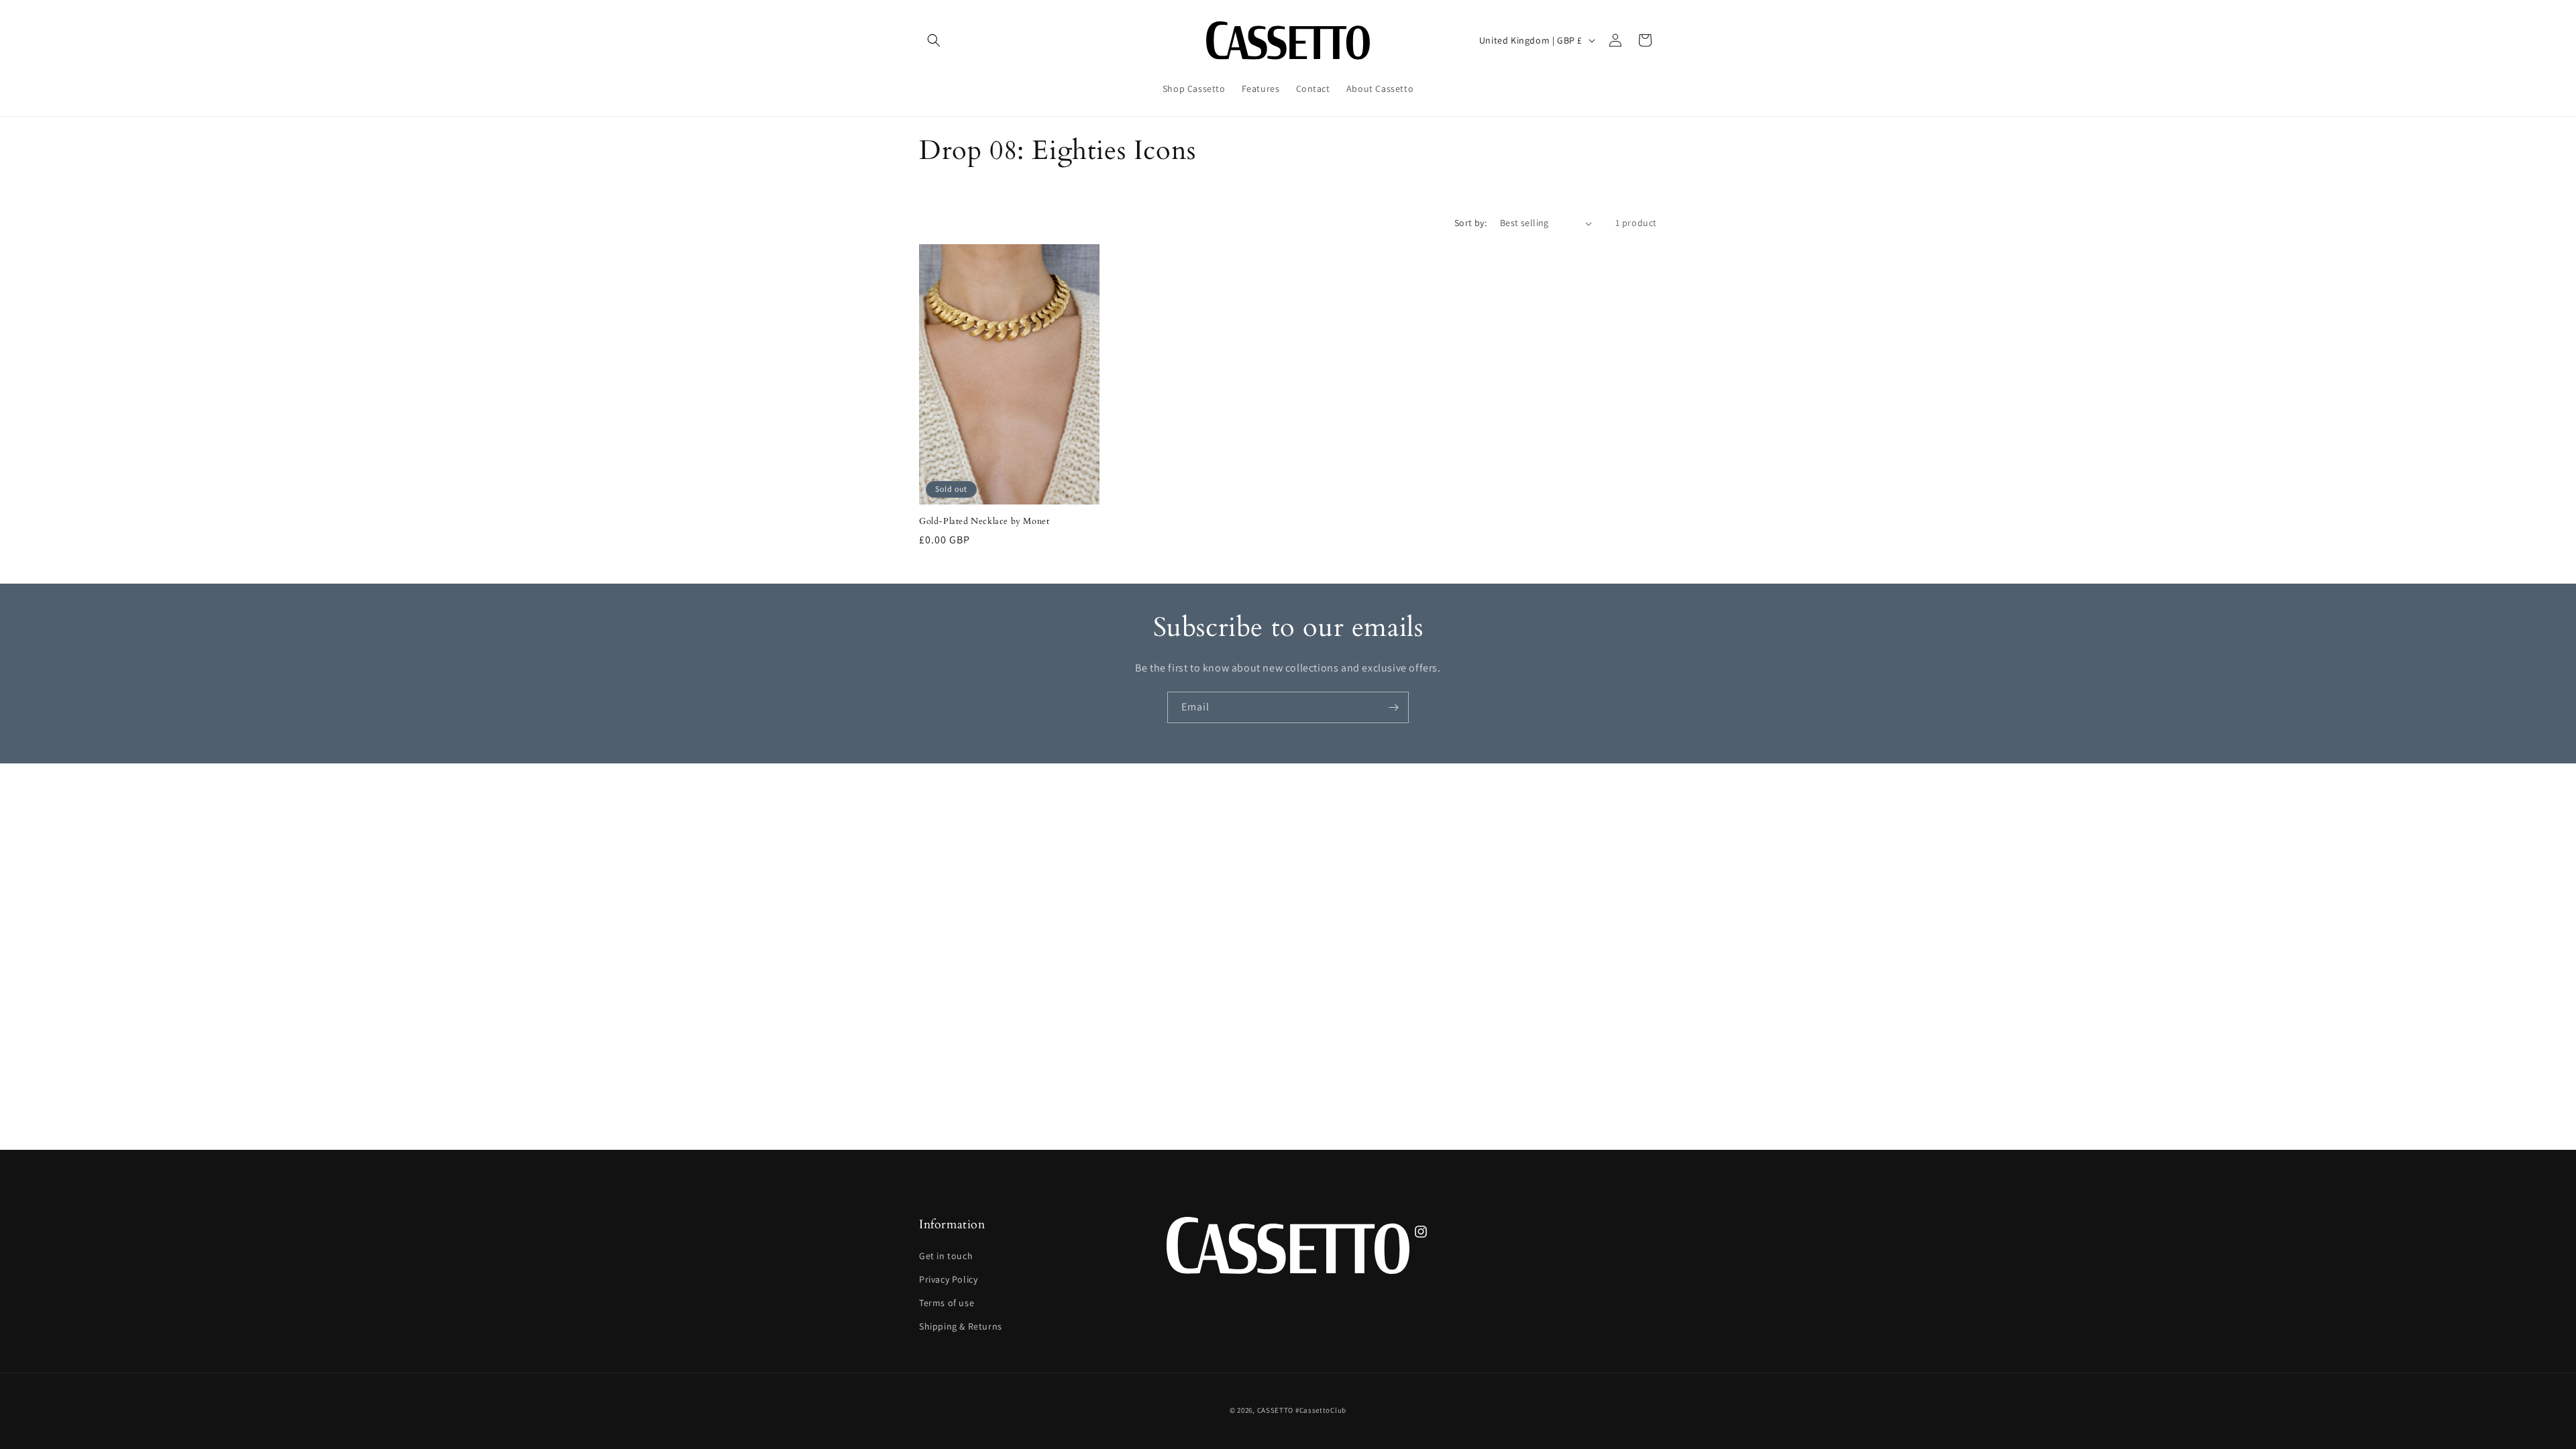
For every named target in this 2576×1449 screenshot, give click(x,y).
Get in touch (946, 1256)
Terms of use (947, 1303)
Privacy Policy (948, 1279)
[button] (934, 40)
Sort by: (1470, 223)
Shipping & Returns (961, 1326)
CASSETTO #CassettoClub (1302, 1410)
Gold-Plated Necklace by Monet (984, 522)
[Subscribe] (1393, 707)
